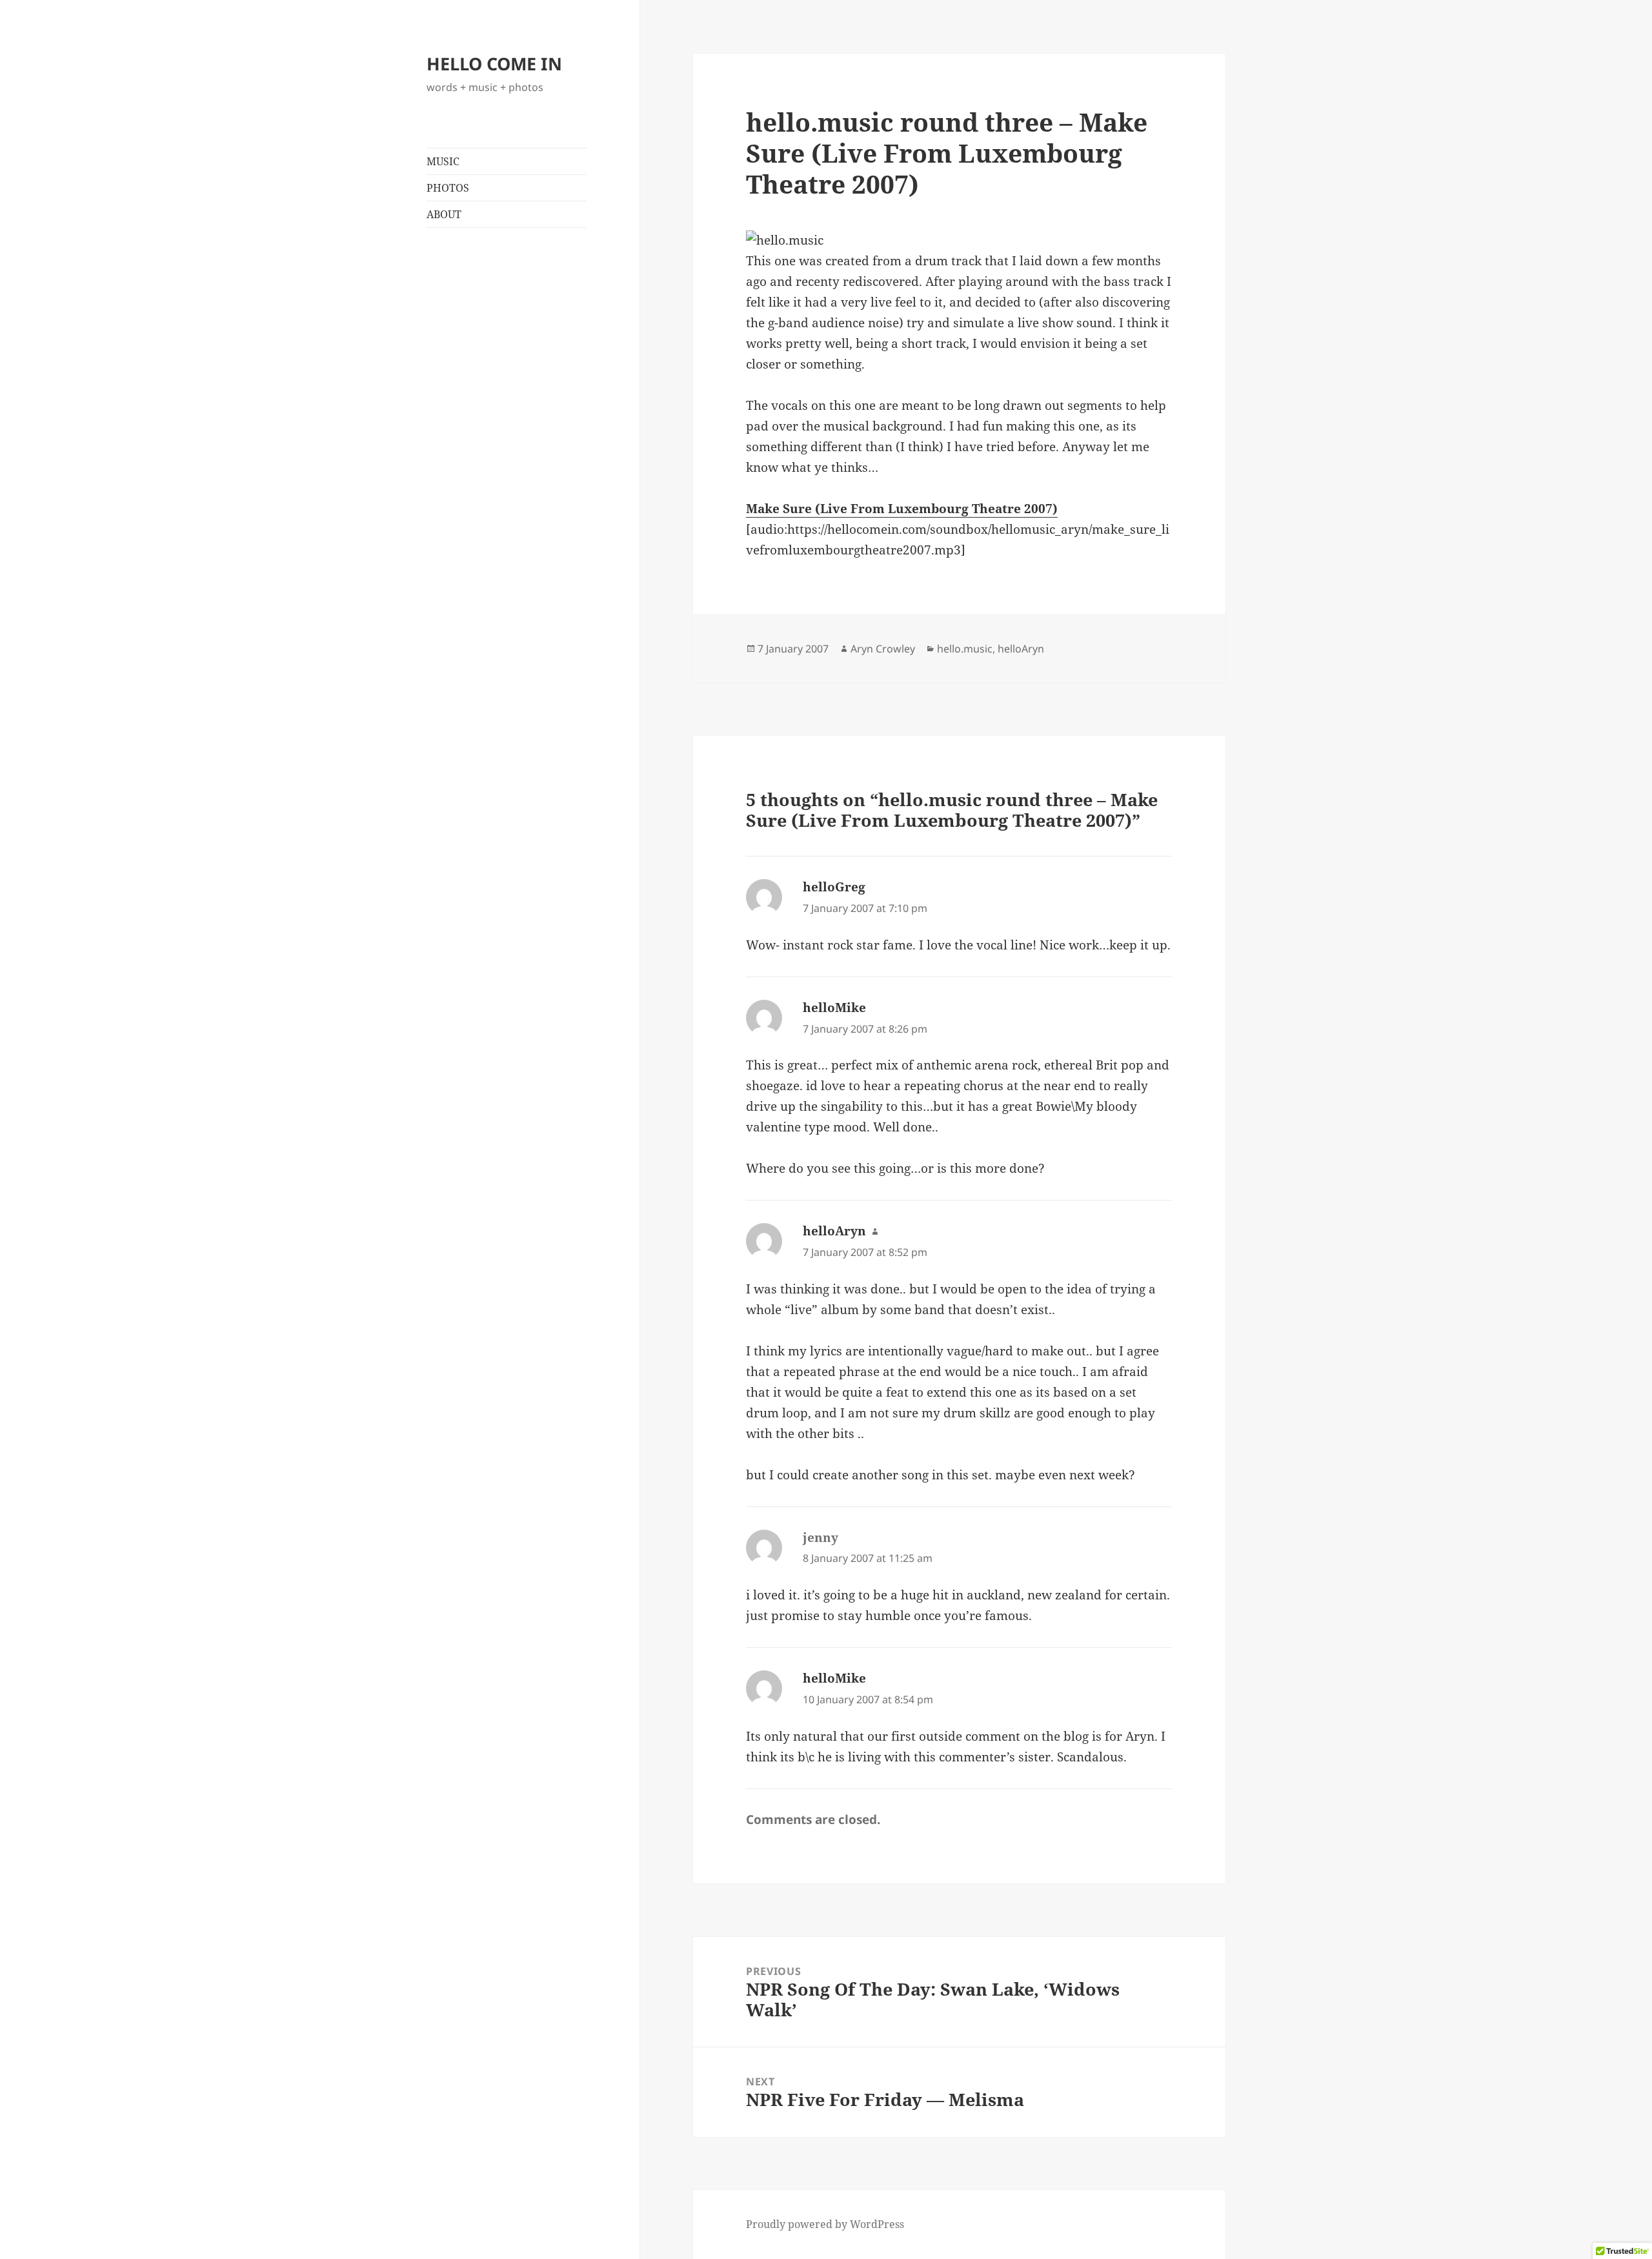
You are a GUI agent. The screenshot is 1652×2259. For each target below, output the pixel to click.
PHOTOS (448, 188)
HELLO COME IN (494, 64)
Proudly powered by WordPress (825, 2224)
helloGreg (834, 887)
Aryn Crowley (883, 649)
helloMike (834, 1008)
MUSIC (443, 161)
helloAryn (1021, 649)
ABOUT (444, 214)
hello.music (965, 649)
